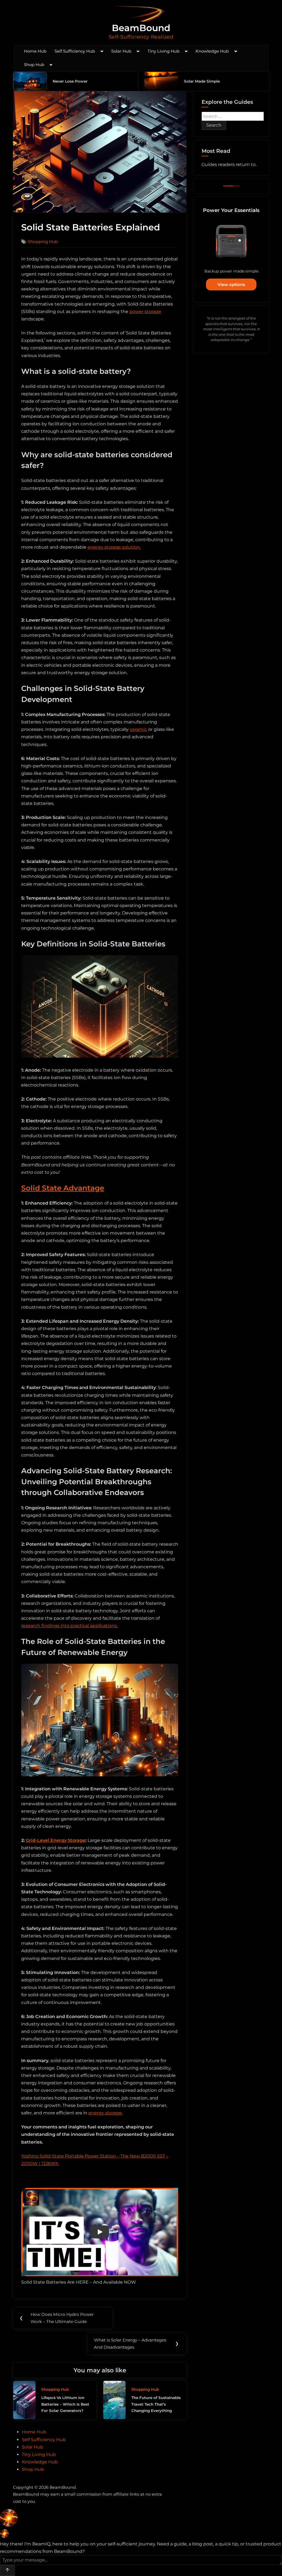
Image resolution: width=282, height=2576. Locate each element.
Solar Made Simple (202, 81)
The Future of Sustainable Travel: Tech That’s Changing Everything (156, 2404)
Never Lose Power (70, 81)
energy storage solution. (114, 547)
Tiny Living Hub (164, 51)
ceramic (138, 729)
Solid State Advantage (63, 1188)
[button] (141, 2519)
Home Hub (35, 51)
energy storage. (105, 2113)
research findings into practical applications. (69, 1626)
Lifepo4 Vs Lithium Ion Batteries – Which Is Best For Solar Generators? (65, 2404)
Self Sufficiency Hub (75, 51)
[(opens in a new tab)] (30, 81)
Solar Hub (121, 51)
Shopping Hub (43, 242)
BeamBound (141, 28)
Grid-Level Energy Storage (56, 1840)
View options (231, 284)
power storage (145, 311)
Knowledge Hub (212, 51)
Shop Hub (34, 65)
